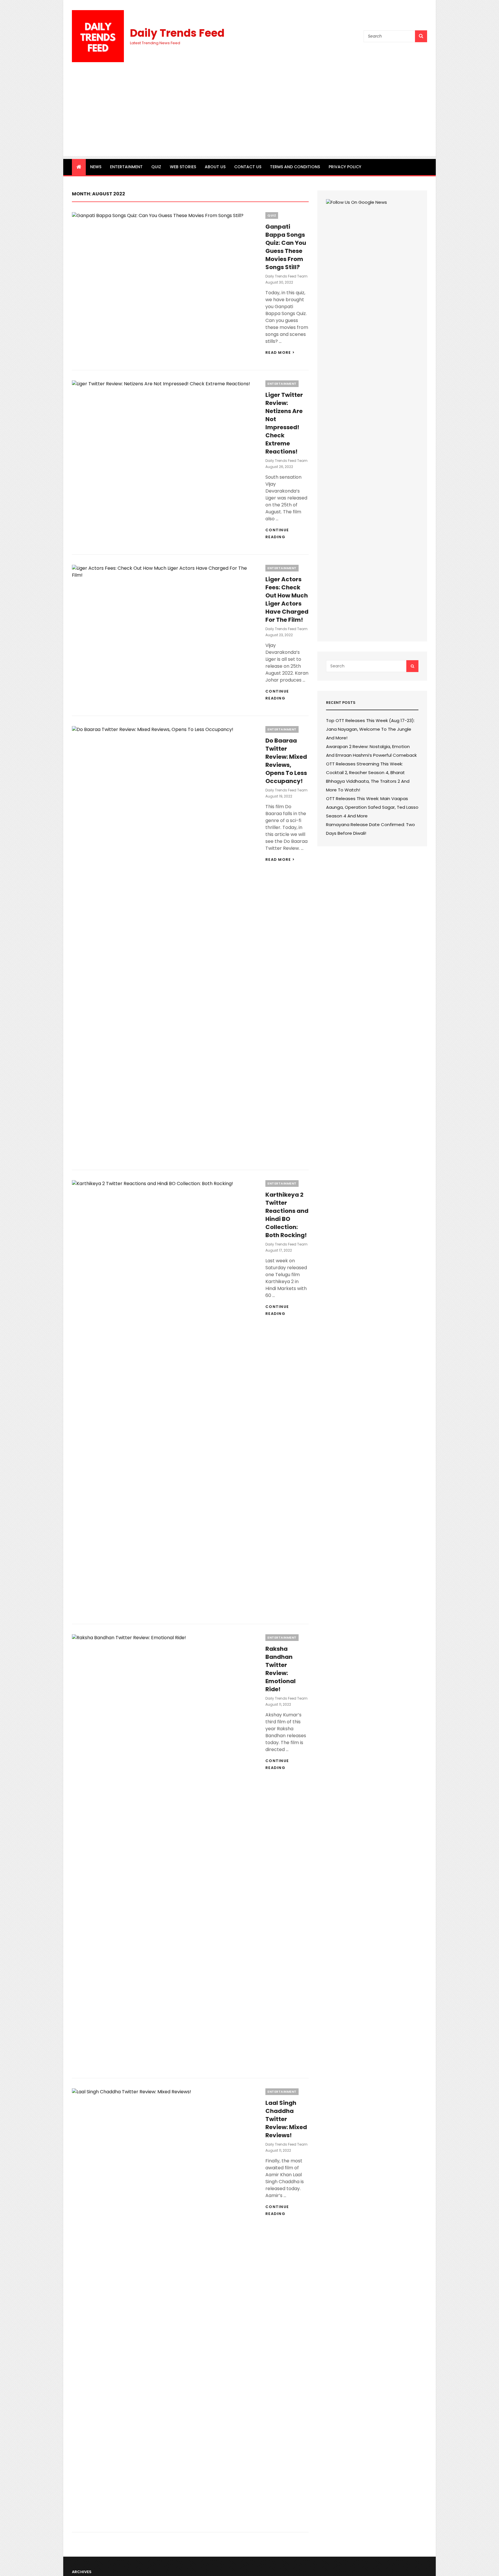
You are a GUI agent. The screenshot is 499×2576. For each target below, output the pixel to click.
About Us (215, 167)
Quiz (156, 167)
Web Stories (183, 167)
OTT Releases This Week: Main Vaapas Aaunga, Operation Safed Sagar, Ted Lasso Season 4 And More (372, 807)
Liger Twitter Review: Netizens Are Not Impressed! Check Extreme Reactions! (284, 423)
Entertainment (126, 167)
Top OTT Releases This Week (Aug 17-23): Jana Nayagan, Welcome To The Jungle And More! (370, 729)
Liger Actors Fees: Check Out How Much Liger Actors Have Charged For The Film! (287, 599)
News (96, 167)
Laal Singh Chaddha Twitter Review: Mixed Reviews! (286, 2119)
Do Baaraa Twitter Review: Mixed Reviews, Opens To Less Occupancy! (286, 761)
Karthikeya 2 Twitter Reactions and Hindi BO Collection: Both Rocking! (287, 1215)
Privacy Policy (345, 167)
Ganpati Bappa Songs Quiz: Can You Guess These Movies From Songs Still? (286, 247)
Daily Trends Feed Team (286, 276)
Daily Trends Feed (177, 33)
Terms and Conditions (295, 167)
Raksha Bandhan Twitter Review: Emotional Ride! (281, 1669)
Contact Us (248, 167)
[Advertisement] (249, 116)
